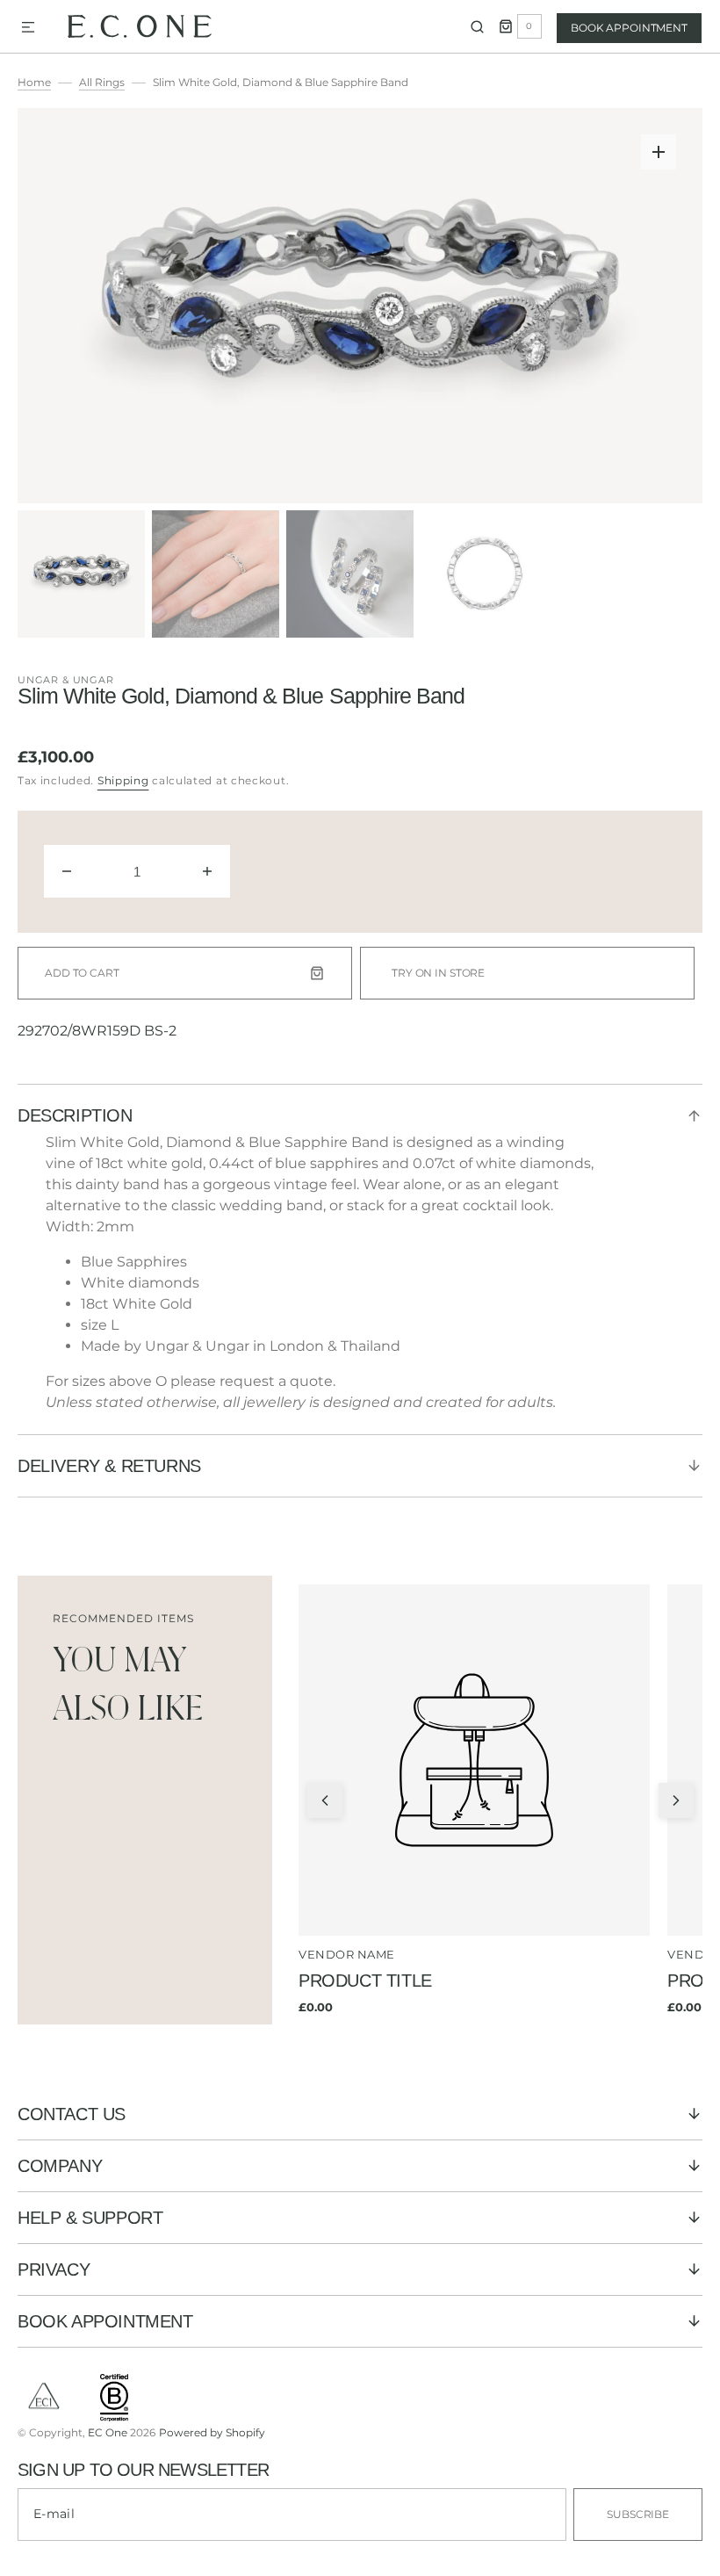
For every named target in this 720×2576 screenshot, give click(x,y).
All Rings (102, 82)
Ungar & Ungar (66, 680)
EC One (108, 2432)
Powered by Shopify (212, 2432)
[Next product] (676, 1800)
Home (34, 82)
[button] (28, 28)
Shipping (123, 780)
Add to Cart (82, 973)
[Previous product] (325, 1800)
